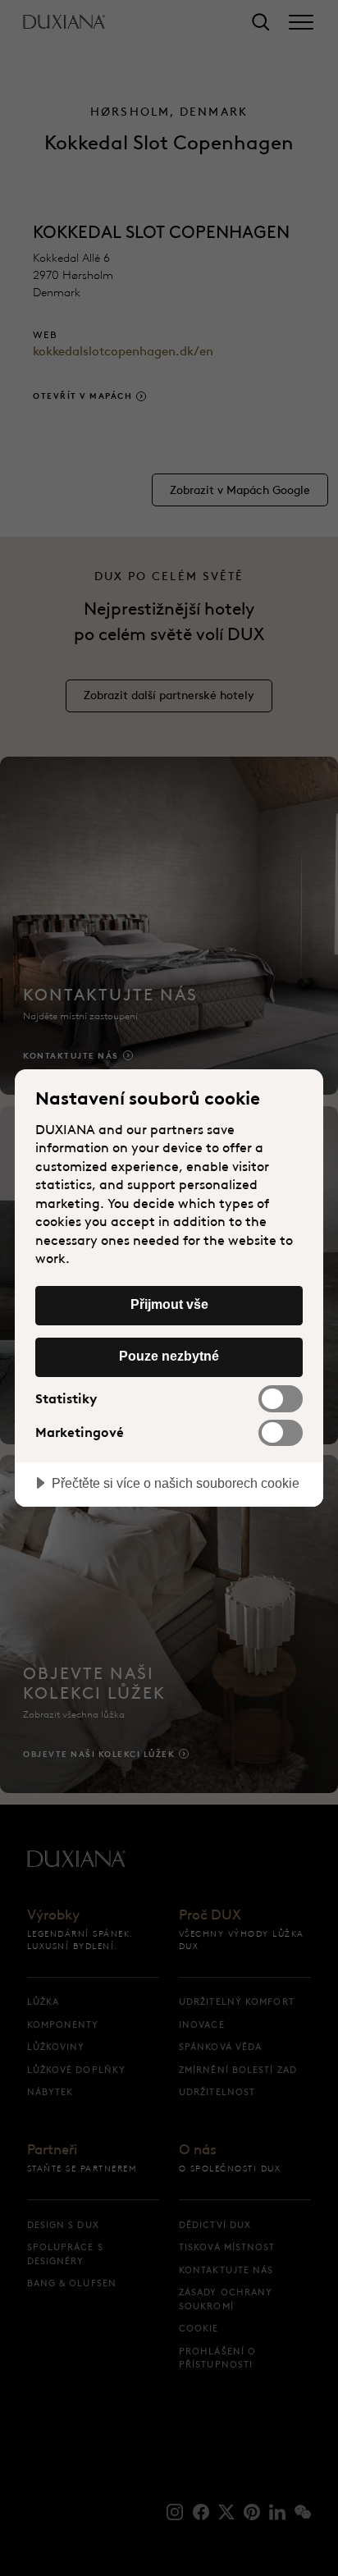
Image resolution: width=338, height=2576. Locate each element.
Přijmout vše (169, 1304)
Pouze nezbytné (169, 1356)
